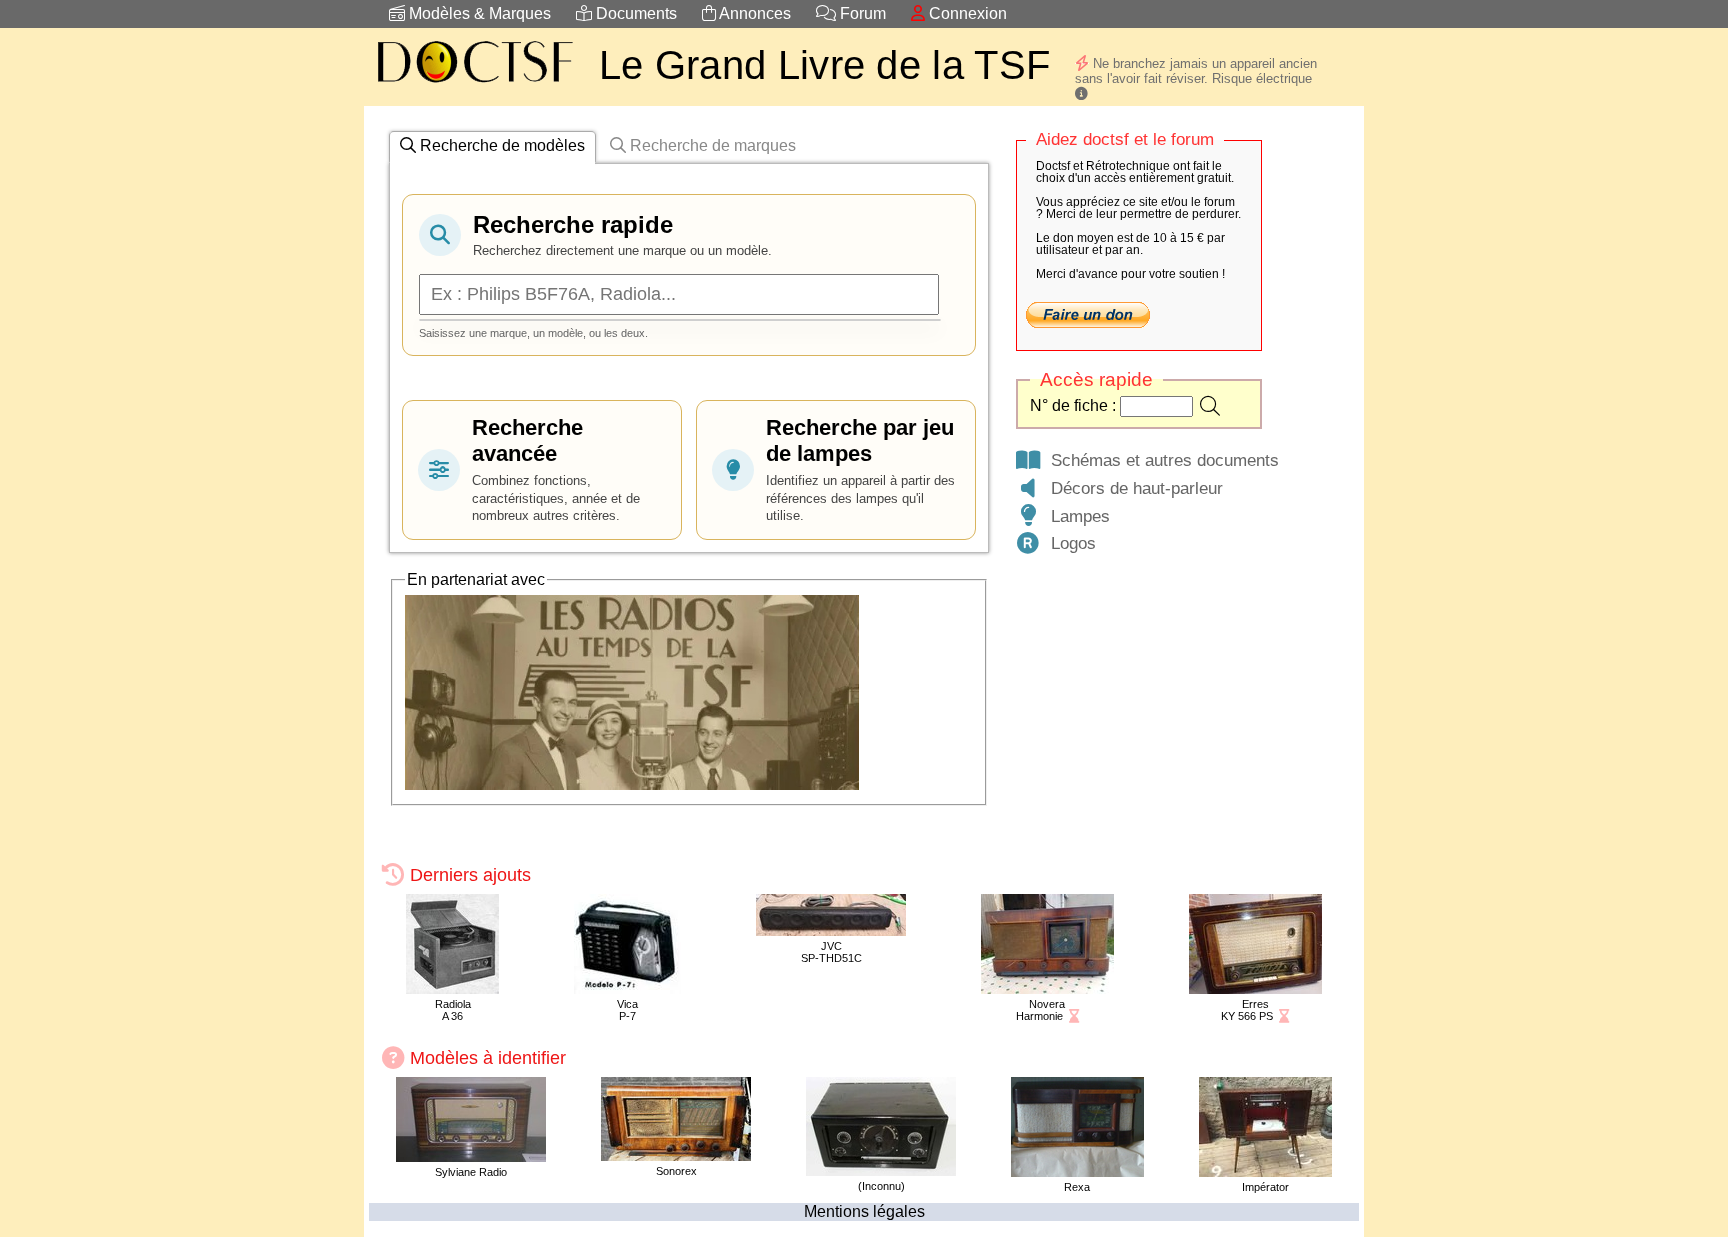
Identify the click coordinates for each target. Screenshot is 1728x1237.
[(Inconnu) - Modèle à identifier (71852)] (881, 1170)
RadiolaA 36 (453, 1010)
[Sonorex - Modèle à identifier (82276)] (676, 1155)
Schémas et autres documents (1160, 460)
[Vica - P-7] (627, 988)
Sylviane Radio (471, 1172)
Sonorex (676, 1171)
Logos (1068, 543)
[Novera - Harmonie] (1047, 988)
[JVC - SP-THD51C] (831, 930)
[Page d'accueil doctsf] (474, 85)
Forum (861, 13)
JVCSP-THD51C (831, 952)
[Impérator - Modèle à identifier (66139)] (1265, 1171)
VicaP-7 (627, 1010)
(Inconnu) (881, 1186)
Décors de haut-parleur (1132, 488)
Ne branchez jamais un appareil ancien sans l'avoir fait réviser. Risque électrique (1196, 71)
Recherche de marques (711, 145)
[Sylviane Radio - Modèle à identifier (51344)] (471, 1156)
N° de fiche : (1075, 405)
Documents (634, 13)
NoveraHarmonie (1041, 1010)
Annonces (753, 13)
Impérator (1265, 1187)
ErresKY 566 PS (1247, 1010)
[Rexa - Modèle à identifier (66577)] (1077, 1171)
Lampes (1075, 516)
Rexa (1077, 1187)
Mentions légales (864, 1211)
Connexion (966, 13)
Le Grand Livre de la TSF (824, 65)
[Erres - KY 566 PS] (1255, 988)
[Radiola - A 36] (452, 988)
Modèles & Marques (478, 13)
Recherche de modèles (500, 145)
